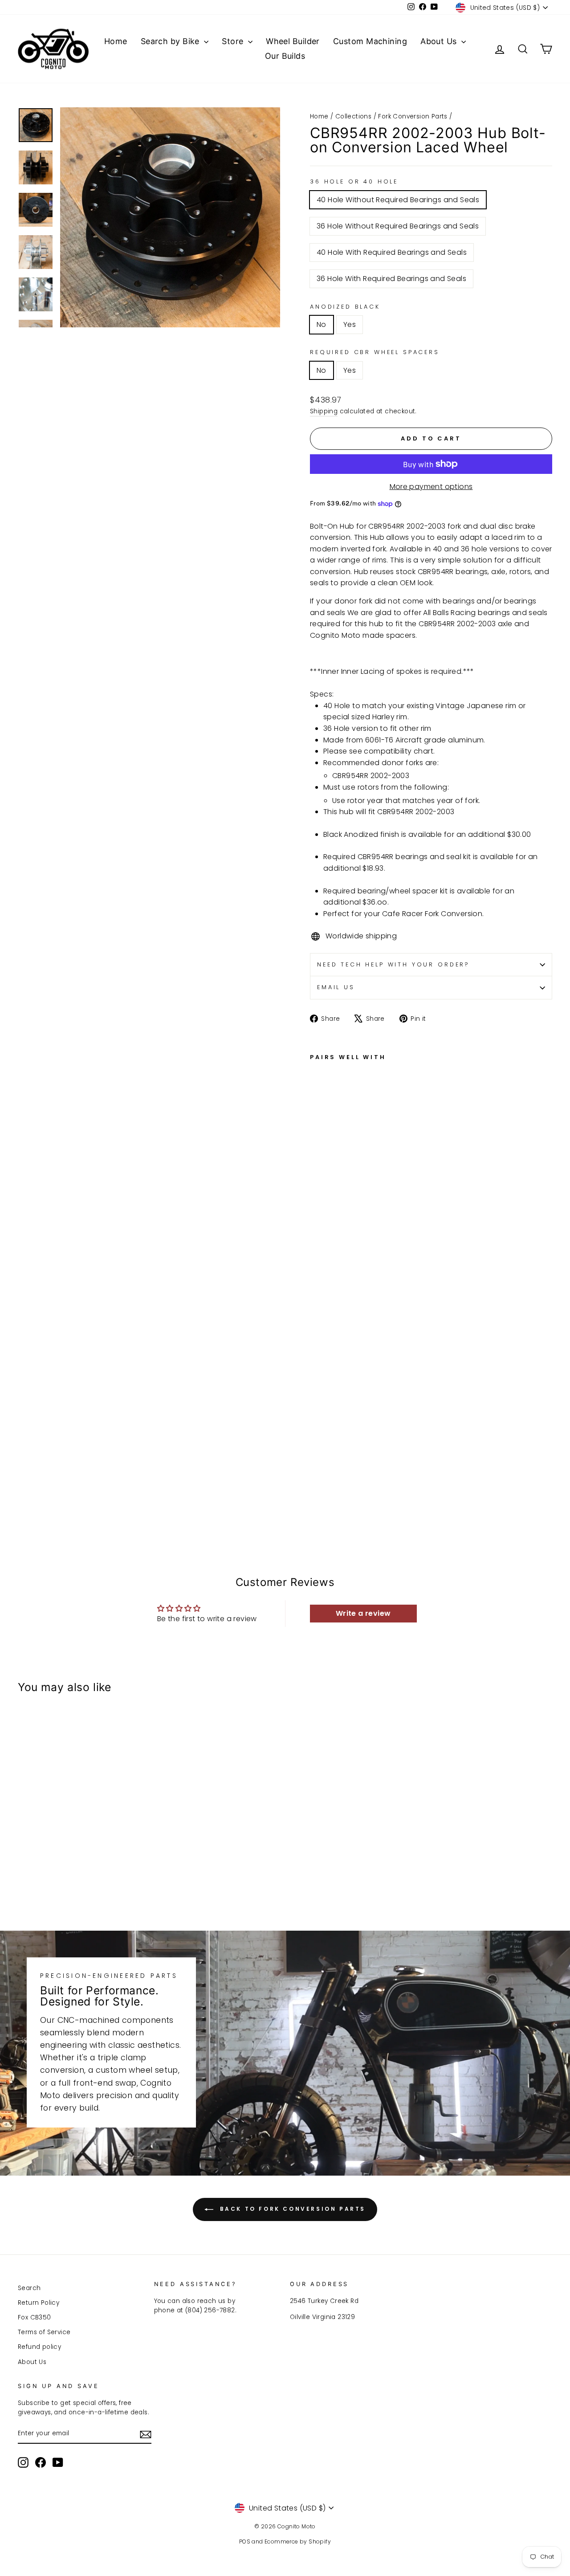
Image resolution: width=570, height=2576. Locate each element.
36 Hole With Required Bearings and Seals (391, 279)
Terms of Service (44, 2332)
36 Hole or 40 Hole (354, 181)
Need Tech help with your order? (393, 964)
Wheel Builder (293, 41)
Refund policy (39, 2347)
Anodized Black (345, 307)
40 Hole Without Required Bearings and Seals (398, 200)
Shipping (324, 411)
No (322, 324)
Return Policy (39, 2303)
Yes (350, 324)
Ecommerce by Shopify (298, 2541)
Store (234, 41)
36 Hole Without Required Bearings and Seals (398, 226)
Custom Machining (370, 41)
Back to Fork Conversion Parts (291, 2209)
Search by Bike (171, 41)
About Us (440, 41)
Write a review (363, 1613)
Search (29, 2288)
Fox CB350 (35, 2317)
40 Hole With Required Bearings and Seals (392, 252)
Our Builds (285, 56)
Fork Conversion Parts (413, 116)
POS (245, 2541)
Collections (353, 116)
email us (336, 987)
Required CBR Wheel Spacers (375, 352)
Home (116, 41)
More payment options (431, 487)
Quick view (81, 1831)
